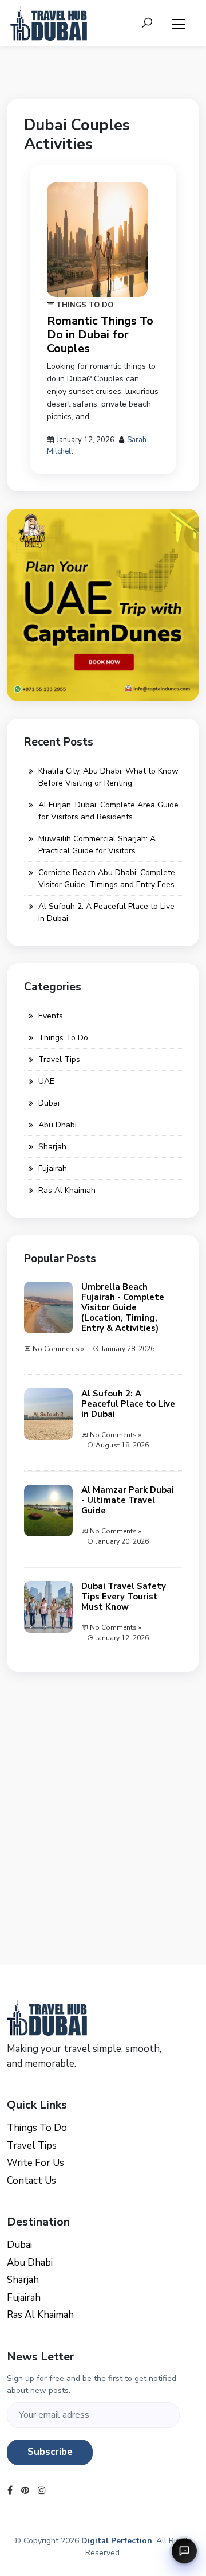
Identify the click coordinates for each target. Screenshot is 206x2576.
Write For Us (35, 2163)
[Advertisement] (103, 1792)
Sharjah (52, 1147)
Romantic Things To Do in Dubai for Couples (100, 335)
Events (51, 1016)
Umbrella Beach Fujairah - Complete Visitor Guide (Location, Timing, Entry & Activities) (123, 1307)
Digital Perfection (117, 2541)
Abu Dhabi (58, 1125)
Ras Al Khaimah (67, 1190)
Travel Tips (59, 1059)
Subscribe (50, 2452)
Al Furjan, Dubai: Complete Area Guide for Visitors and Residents (108, 811)
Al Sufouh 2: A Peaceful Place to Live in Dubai (106, 912)
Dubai (49, 1103)
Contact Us (31, 2181)
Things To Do (85, 305)
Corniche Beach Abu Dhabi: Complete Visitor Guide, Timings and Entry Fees (107, 879)
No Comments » (58, 1349)
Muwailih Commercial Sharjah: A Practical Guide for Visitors (97, 845)
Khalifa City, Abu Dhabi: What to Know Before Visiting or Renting (108, 777)
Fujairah (53, 1168)
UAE (46, 1081)
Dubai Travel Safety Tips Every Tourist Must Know (124, 1597)
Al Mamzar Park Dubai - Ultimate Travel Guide (128, 1500)
